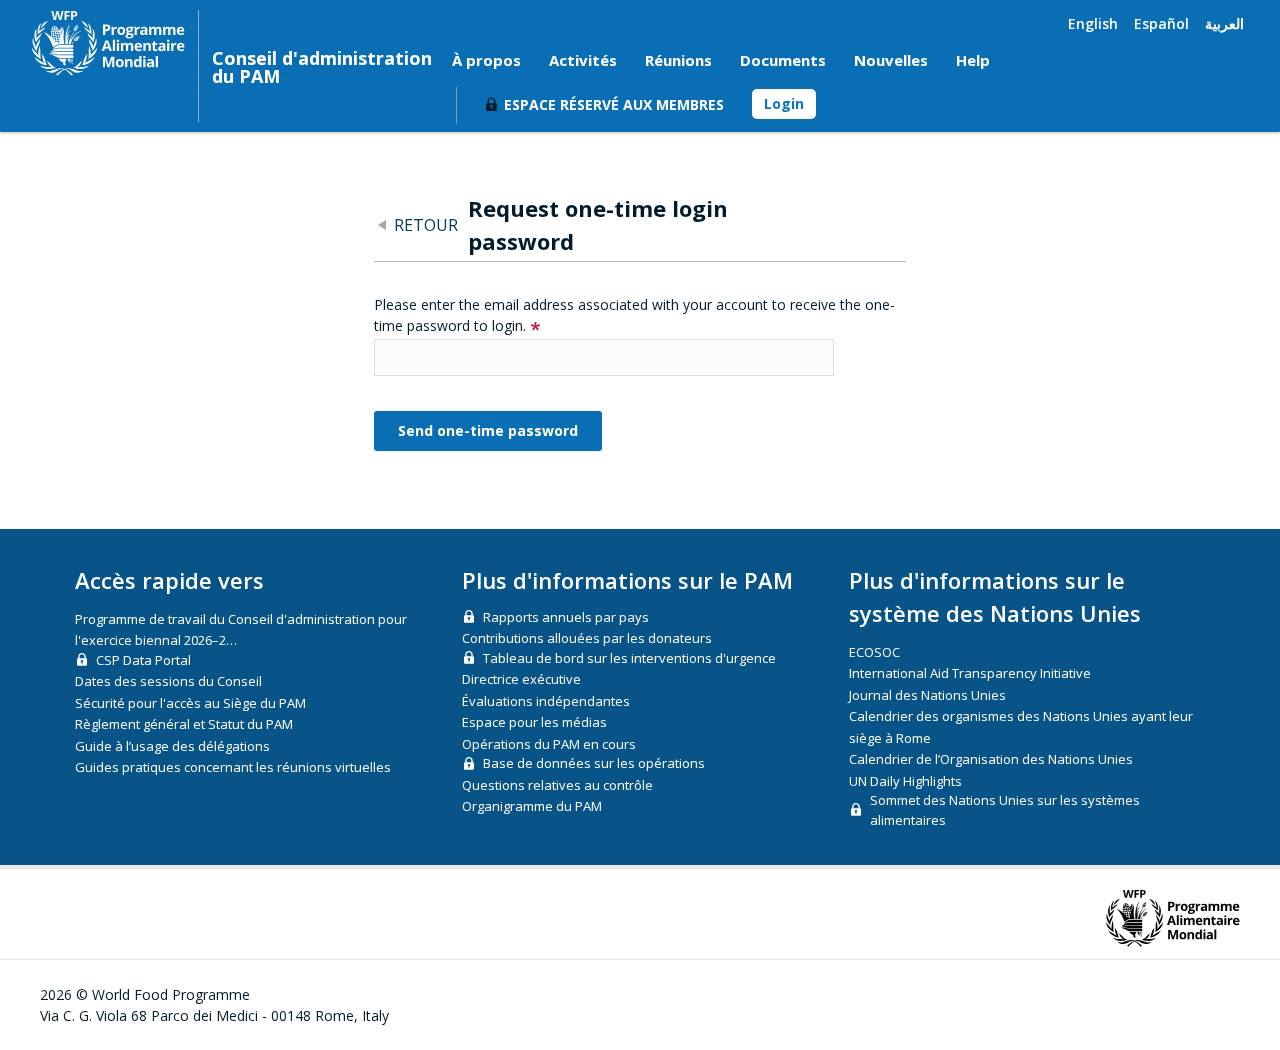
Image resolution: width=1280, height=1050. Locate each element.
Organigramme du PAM (532, 806)
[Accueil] (108, 43)
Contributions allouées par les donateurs (587, 638)
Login (784, 103)
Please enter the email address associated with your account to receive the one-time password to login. (634, 315)
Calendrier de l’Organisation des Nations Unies (991, 759)
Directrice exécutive (521, 679)
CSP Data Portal (143, 660)
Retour (426, 225)
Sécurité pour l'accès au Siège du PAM (190, 703)
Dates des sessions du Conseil (168, 681)
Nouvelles (891, 60)
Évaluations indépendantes (546, 701)
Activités (583, 60)
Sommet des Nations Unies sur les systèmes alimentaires (1005, 810)
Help (973, 60)
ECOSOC (874, 652)
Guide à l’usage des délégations (172, 746)
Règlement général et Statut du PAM (184, 724)
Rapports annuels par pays (566, 617)
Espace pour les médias (534, 722)
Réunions (678, 60)
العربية (1224, 23)
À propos (486, 60)
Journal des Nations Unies (927, 695)
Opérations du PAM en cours (549, 744)
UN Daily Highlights (905, 781)
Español (1161, 23)
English (1093, 23)
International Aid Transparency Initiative (970, 673)
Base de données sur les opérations (594, 763)
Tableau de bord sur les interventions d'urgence (629, 658)
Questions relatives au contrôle (557, 785)
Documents (783, 60)
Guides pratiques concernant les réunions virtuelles (233, 767)
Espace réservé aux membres (614, 104)
